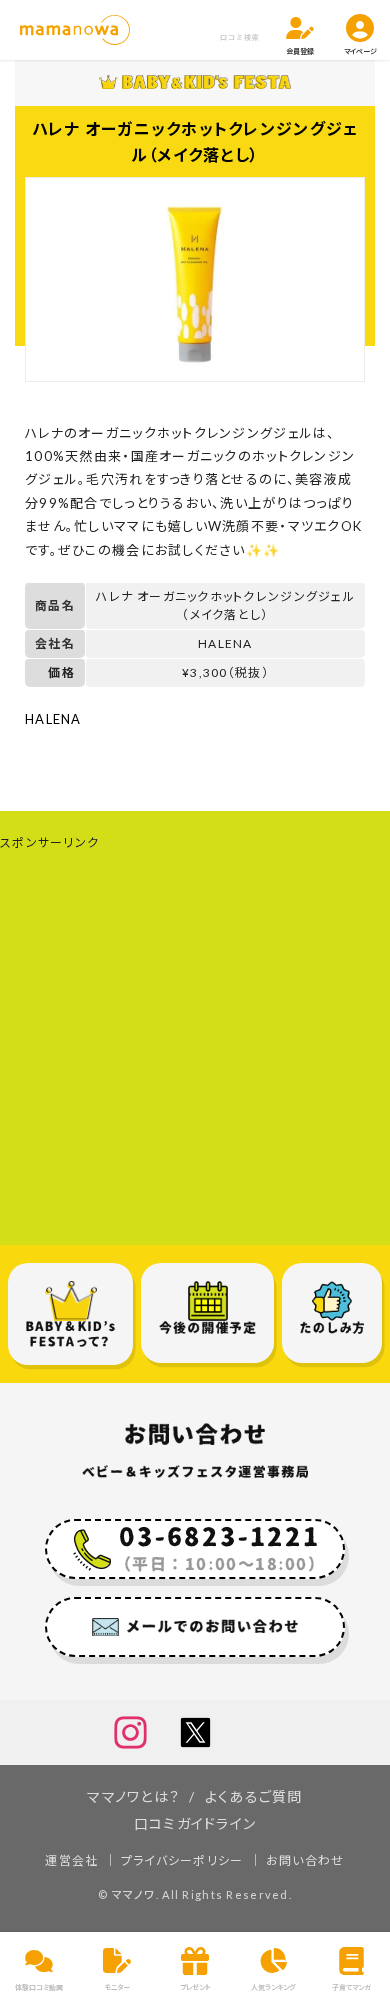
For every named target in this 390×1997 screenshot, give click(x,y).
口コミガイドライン (195, 1823)
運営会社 (71, 1860)
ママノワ (134, 1894)
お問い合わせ (305, 1860)
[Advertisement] (195, 1050)
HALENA (53, 719)
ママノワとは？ (133, 1796)
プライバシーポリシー (182, 1860)
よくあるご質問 (254, 1796)
